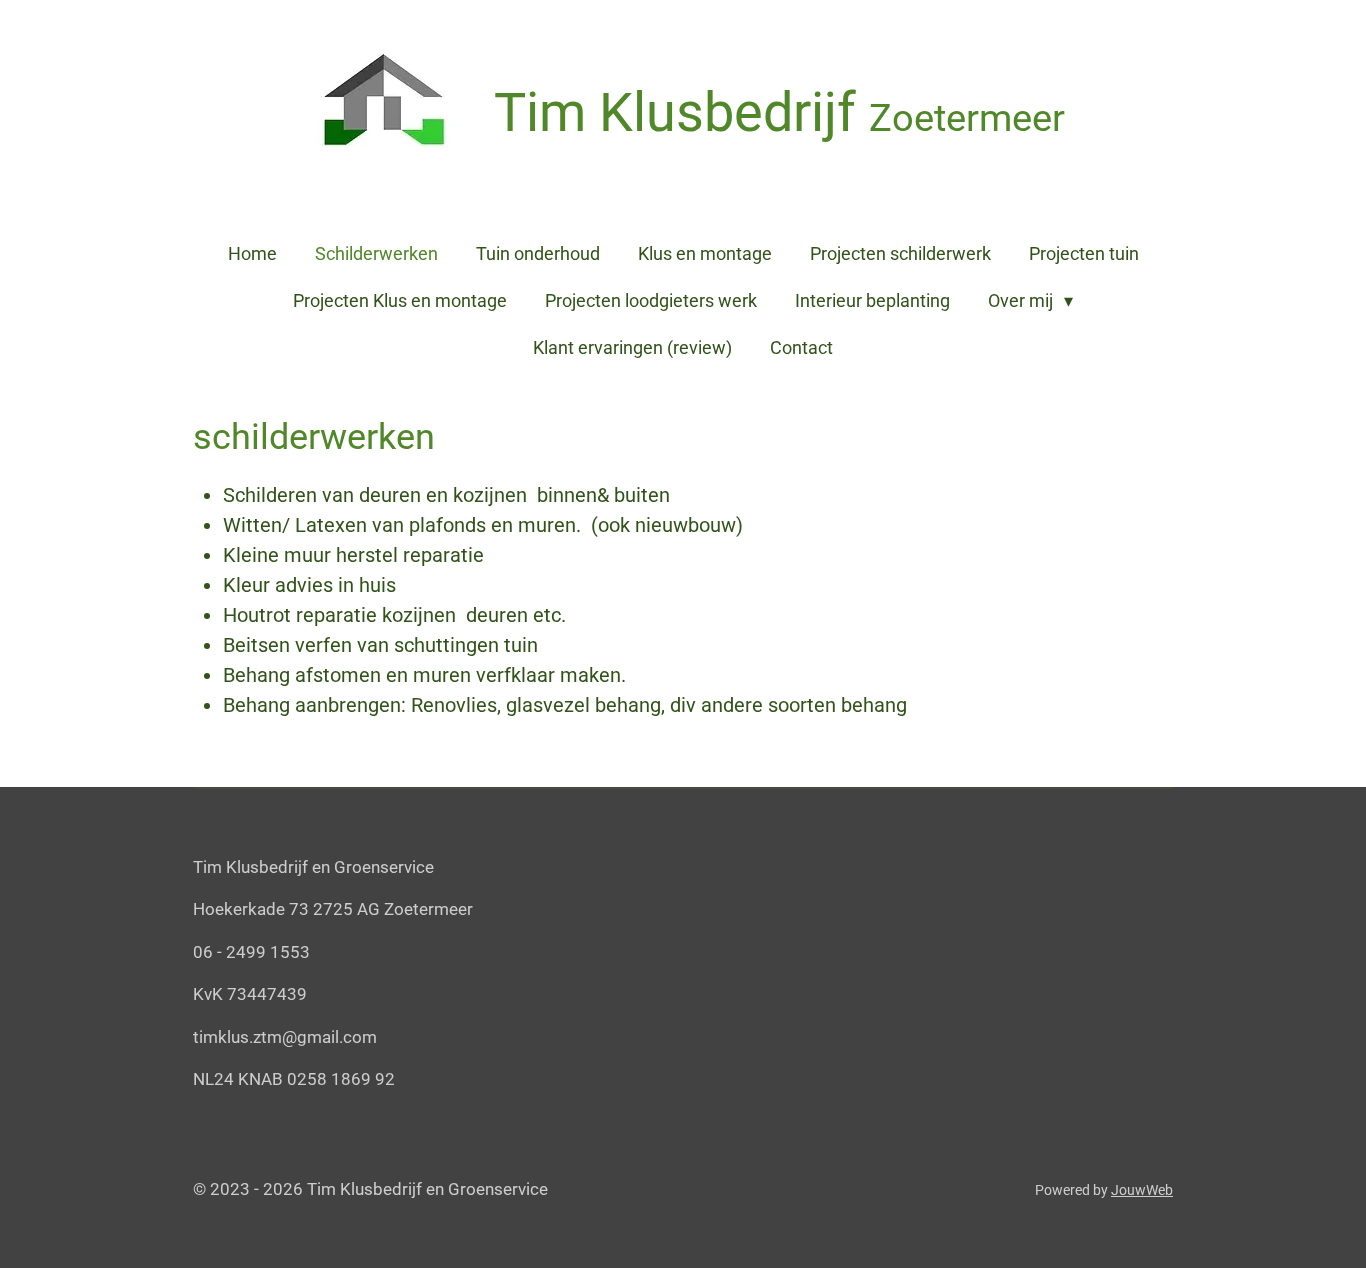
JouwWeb (1142, 1190)
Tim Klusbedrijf (779, 112)
